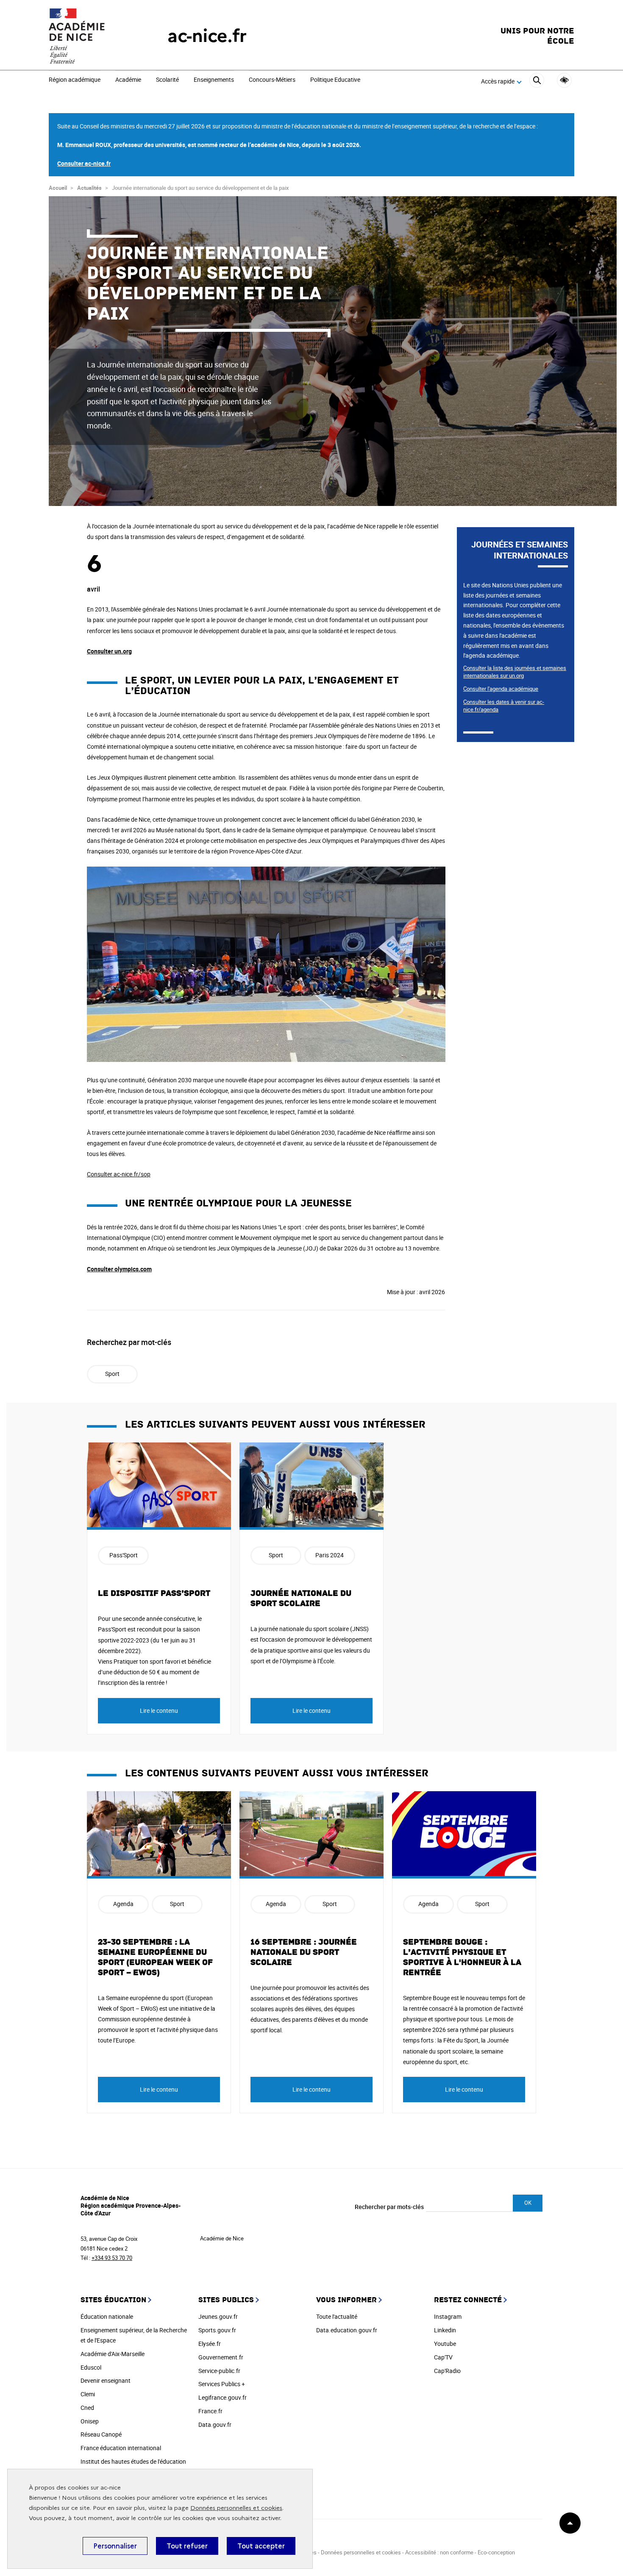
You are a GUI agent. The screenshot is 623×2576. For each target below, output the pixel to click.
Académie (128, 80)
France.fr (210, 2411)
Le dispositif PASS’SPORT (154, 1593)
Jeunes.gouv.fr (218, 2316)
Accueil (58, 188)
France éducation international (121, 2448)
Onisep (90, 2421)
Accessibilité (564, 80)
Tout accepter (261, 2546)
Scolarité (167, 80)
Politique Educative (335, 80)
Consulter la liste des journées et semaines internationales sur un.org (515, 672)
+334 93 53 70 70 (112, 2258)
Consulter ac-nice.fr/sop (119, 1174)
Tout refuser (187, 2546)
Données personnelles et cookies (236, 2508)
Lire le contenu (159, 1710)
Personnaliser (115, 2546)
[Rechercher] (537, 82)
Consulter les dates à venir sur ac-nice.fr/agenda (504, 706)
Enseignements (214, 80)
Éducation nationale (107, 2316)
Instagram (448, 2316)
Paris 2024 (330, 1555)
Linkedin (445, 2330)
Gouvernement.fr (221, 2357)
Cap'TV (443, 2357)
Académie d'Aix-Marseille (113, 2354)
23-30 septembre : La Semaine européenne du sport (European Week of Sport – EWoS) (155, 1957)
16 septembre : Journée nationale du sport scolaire (304, 1952)
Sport (112, 1374)
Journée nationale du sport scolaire (301, 1598)
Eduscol (91, 2367)
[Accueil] (91, 36)
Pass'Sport (124, 1555)
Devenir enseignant (106, 2380)
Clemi (88, 2394)
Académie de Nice (222, 2238)
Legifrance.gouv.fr (222, 2397)
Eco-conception (496, 2552)
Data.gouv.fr (215, 2425)
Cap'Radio (447, 2371)
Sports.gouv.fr (217, 2330)
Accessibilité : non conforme (439, 2552)
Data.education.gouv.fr (347, 2330)
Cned (87, 2408)
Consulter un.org (109, 651)
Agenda (123, 1904)
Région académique (75, 80)
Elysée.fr (210, 2344)
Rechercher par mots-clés (389, 2207)
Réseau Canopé (101, 2434)
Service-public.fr (219, 2371)
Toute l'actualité (337, 2316)
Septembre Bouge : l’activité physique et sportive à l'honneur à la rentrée (462, 1957)
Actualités (89, 188)
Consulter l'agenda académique (501, 689)
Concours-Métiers (272, 80)
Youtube (445, 2344)
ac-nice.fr (207, 36)
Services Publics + (222, 2384)
